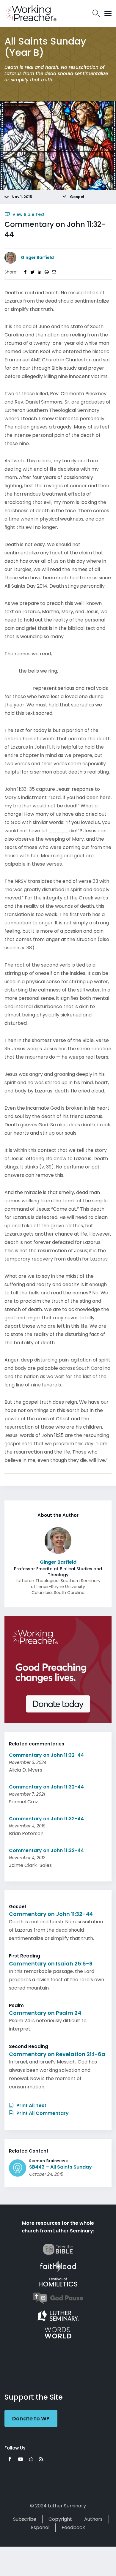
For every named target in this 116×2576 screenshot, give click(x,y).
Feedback (73, 2527)
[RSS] (41, 2459)
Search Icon (96, 13)
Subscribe (25, 2519)
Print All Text (31, 2105)
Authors (93, 2519)
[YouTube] (21, 2459)
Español (40, 2527)
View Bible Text (28, 214)
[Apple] (31, 2459)
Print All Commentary (42, 2113)
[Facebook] (10, 2459)
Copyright (60, 2519)
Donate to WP (31, 2418)
